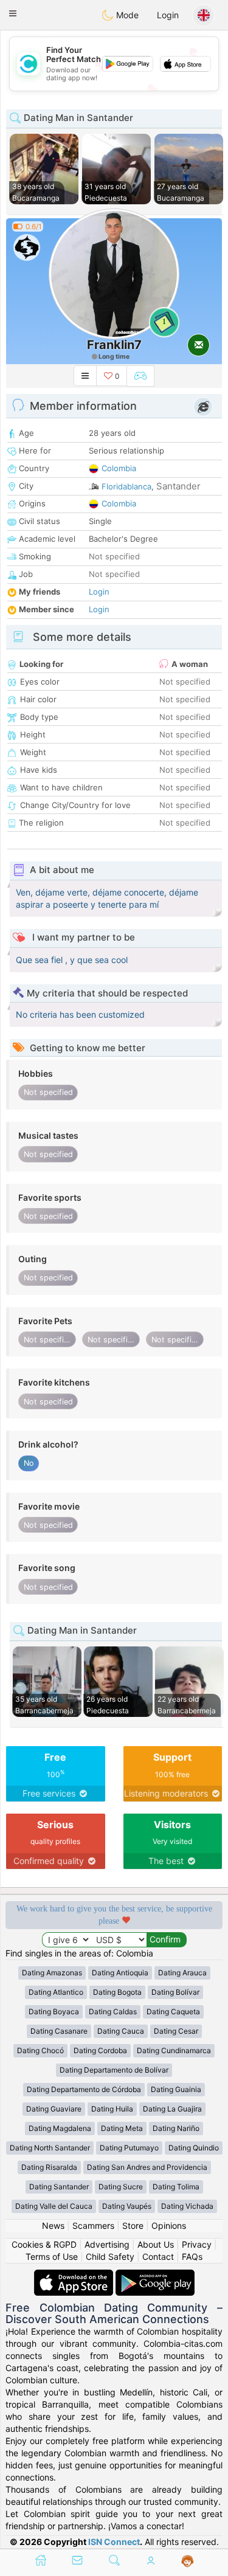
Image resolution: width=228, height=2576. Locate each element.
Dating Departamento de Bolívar (114, 2070)
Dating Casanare (59, 2031)
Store (133, 2226)
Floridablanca (126, 486)
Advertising (107, 2244)
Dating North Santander (50, 2148)
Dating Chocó (40, 2050)
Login (168, 15)
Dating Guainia (176, 2089)
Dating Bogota (117, 1992)
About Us (156, 2244)
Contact (158, 2257)
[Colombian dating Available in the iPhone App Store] (75, 2275)
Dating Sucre (121, 2187)
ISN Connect (114, 2542)
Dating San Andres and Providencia (147, 2167)
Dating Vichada (187, 2206)
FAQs (192, 2257)
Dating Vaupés (127, 2206)
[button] (13, 13)
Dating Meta (122, 2128)
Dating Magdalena (60, 2128)
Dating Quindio (194, 2148)
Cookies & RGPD (44, 2244)
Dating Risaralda (49, 2167)
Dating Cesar (176, 2031)
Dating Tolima (176, 2187)
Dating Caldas (113, 2011)
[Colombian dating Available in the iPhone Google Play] (155, 2275)
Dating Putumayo (129, 2148)
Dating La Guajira (172, 2109)
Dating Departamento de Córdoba (84, 2089)
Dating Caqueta (173, 2011)
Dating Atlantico (56, 1992)
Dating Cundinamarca (174, 2050)
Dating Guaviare (54, 2109)
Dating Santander (59, 2187)
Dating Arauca (182, 1973)
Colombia (119, 468)
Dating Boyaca (54, 2011)
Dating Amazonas (52, 1973)
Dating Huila (112, 2109)
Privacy (197, 2244)
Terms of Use (52, 2257)
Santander (178, 486)
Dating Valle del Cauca (54, 2206)
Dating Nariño (176, 2128)
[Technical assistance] (188, 2561)
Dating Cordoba (100, 2050)
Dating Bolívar (175, 1992)
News (53, 2226)
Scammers (93, 2226)
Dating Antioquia (120, 1973)
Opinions (169, 2226)
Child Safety (110, 2257)
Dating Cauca (121, 2031)
